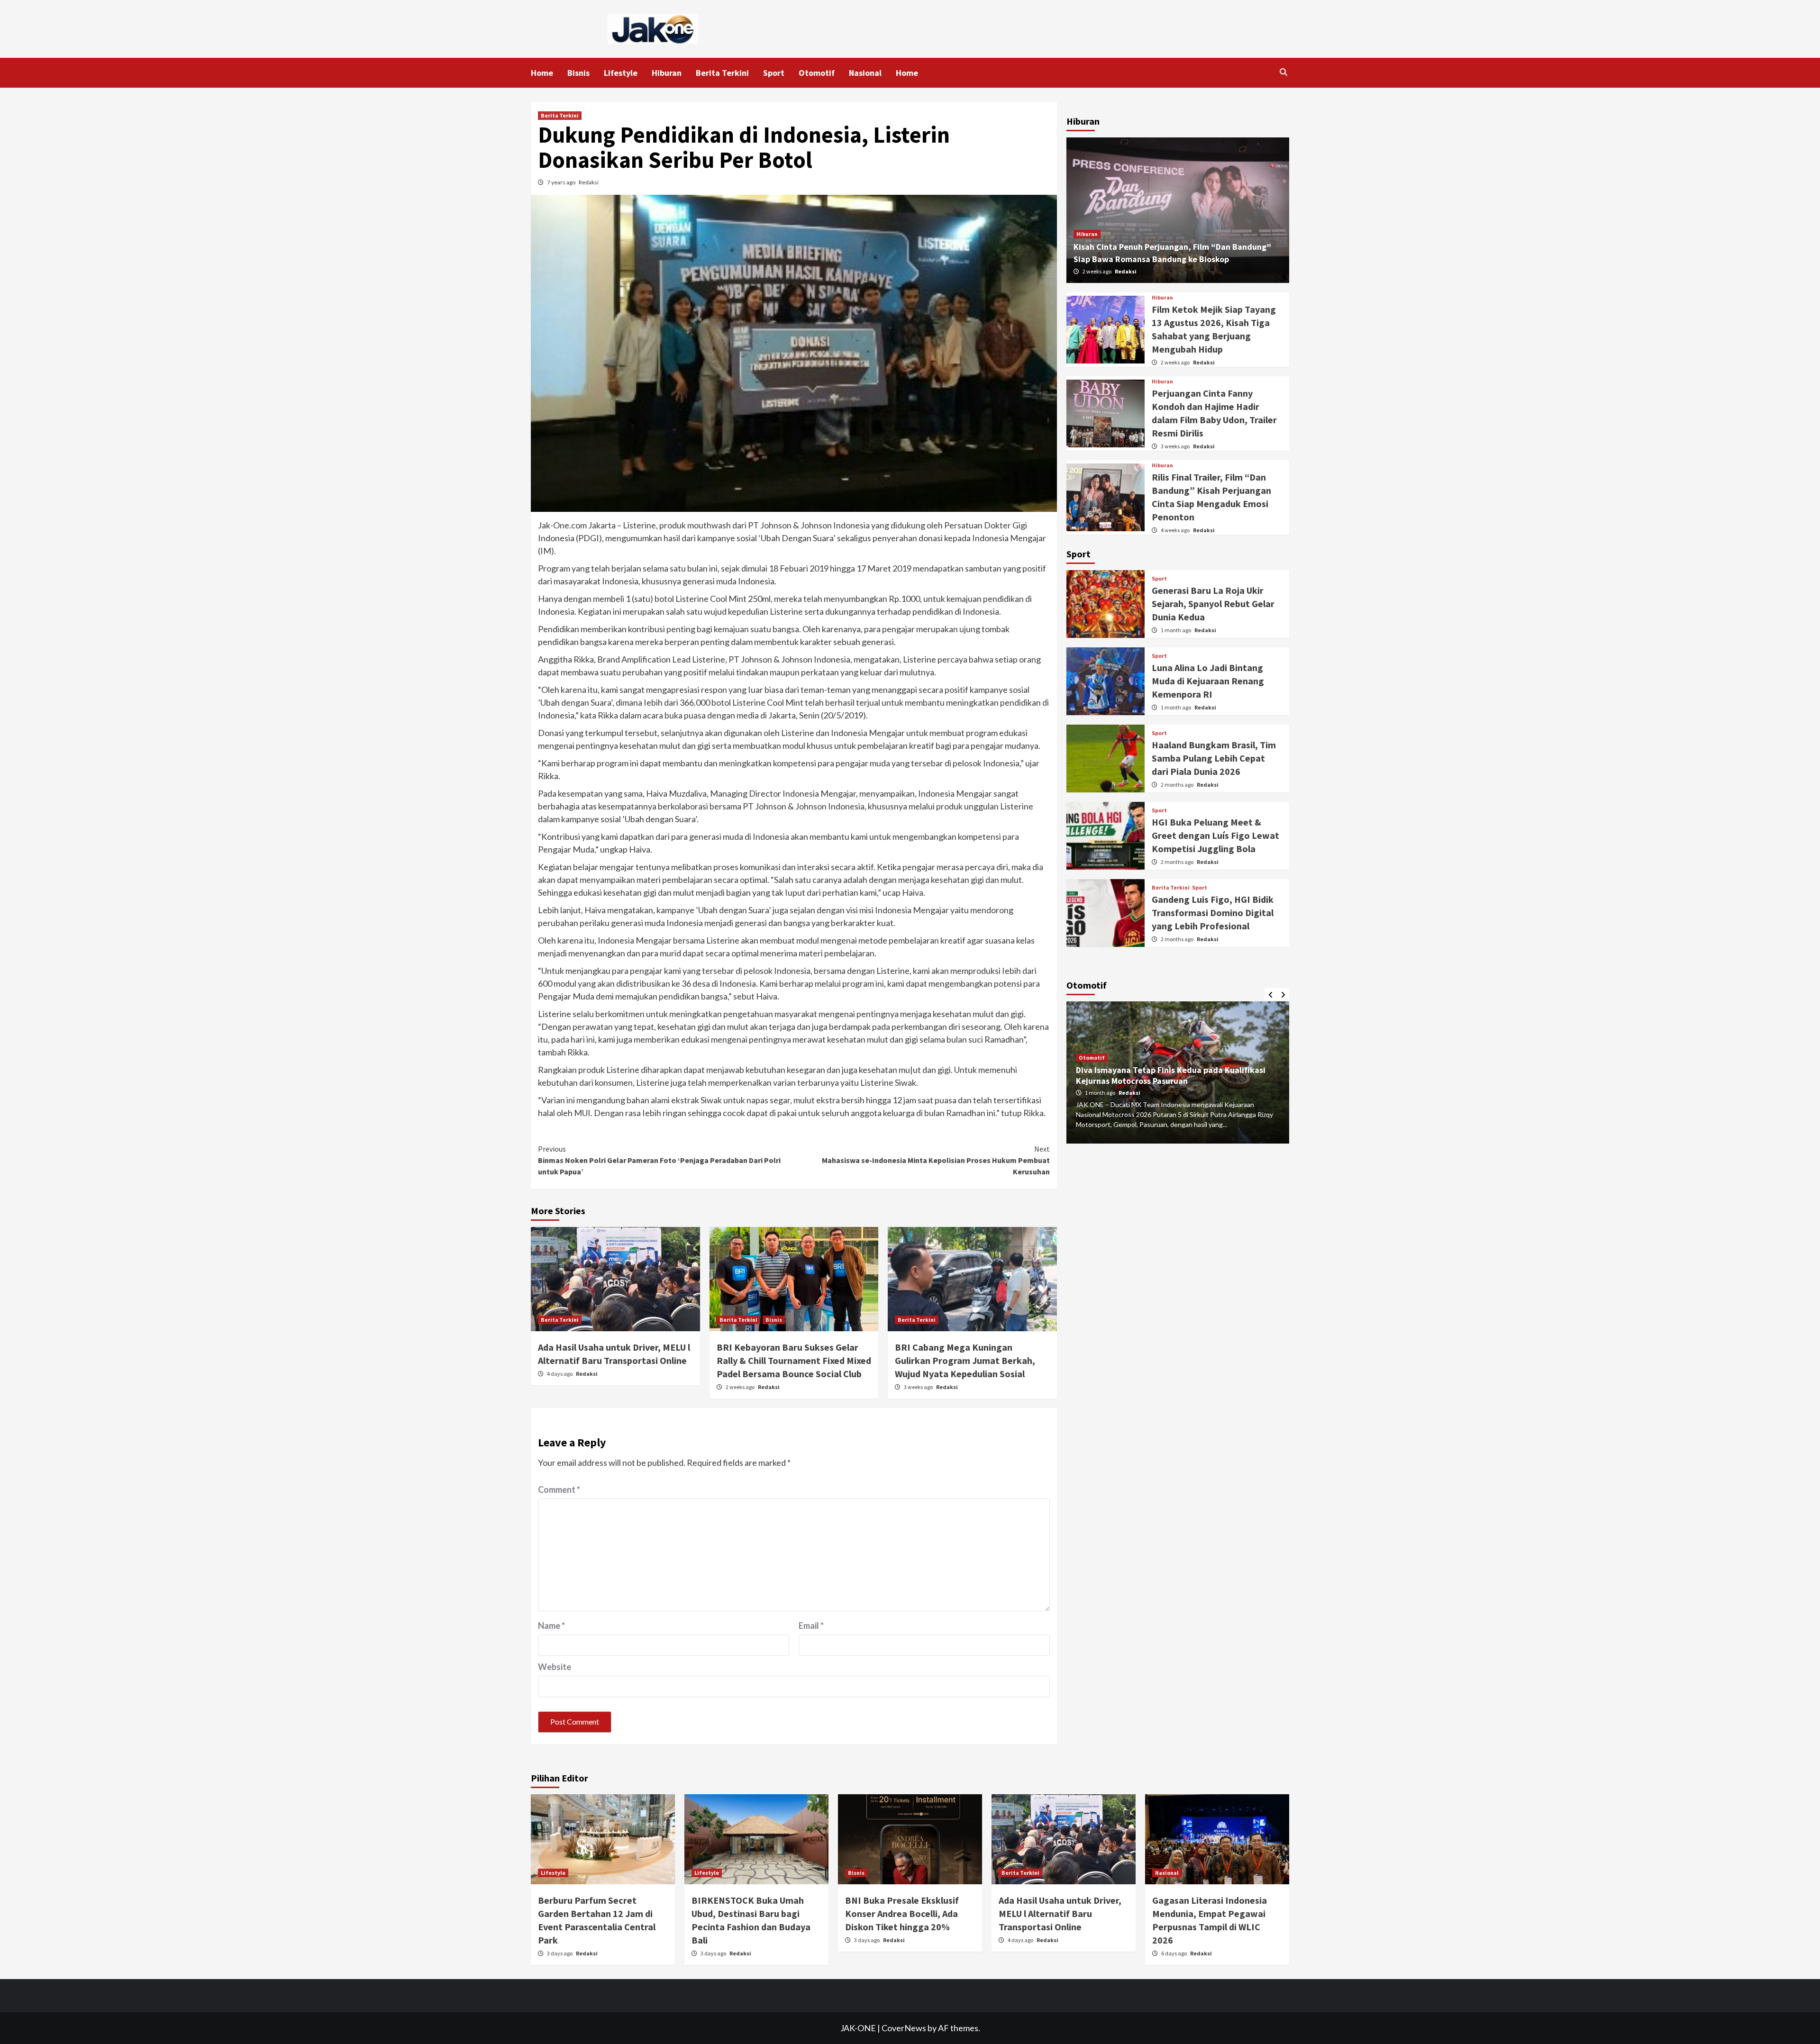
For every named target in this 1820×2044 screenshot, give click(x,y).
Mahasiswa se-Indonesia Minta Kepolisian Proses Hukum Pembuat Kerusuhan (936, 1160)
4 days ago (560, 1374)
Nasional (865, 73)
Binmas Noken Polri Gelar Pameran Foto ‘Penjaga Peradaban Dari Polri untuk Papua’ (659, 1160)
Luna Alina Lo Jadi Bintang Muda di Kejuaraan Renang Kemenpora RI (1208, 681)
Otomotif (817, 73)
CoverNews (904, 2028)
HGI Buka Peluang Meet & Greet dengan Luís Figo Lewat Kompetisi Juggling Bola (1215, 835)
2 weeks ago (741, 1387)
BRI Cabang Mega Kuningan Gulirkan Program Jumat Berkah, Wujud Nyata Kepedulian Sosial (965, 1360)
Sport (774, 73)
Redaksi (589, 182)
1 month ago (1176, 630)
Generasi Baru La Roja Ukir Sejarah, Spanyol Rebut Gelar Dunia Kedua (1213, 604)
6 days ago (1174, 1953)
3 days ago (560, 1953)
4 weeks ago (1176, 530)
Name (551, 1626)
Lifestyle (621, 73)
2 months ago (1178, 785)
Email (811, 1626)
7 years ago (562, 182)
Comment (559, 1490)
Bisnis (578, 73)
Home (542, 73)
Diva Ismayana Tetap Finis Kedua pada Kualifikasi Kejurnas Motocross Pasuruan (1171, 1075)
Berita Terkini (722, 73)
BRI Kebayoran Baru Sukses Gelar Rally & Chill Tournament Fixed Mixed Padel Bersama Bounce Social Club (794, 1360)
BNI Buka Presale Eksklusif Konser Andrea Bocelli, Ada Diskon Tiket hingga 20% (902, 1913)
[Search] (1283, 72)
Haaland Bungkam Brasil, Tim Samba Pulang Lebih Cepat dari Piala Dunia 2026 (1214, 758)
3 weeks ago (919, 1387)
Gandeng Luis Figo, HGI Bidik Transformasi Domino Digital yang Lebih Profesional (1213, 913)
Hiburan (667, 73)
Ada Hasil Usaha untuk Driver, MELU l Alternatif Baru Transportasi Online (1060, 1913)
